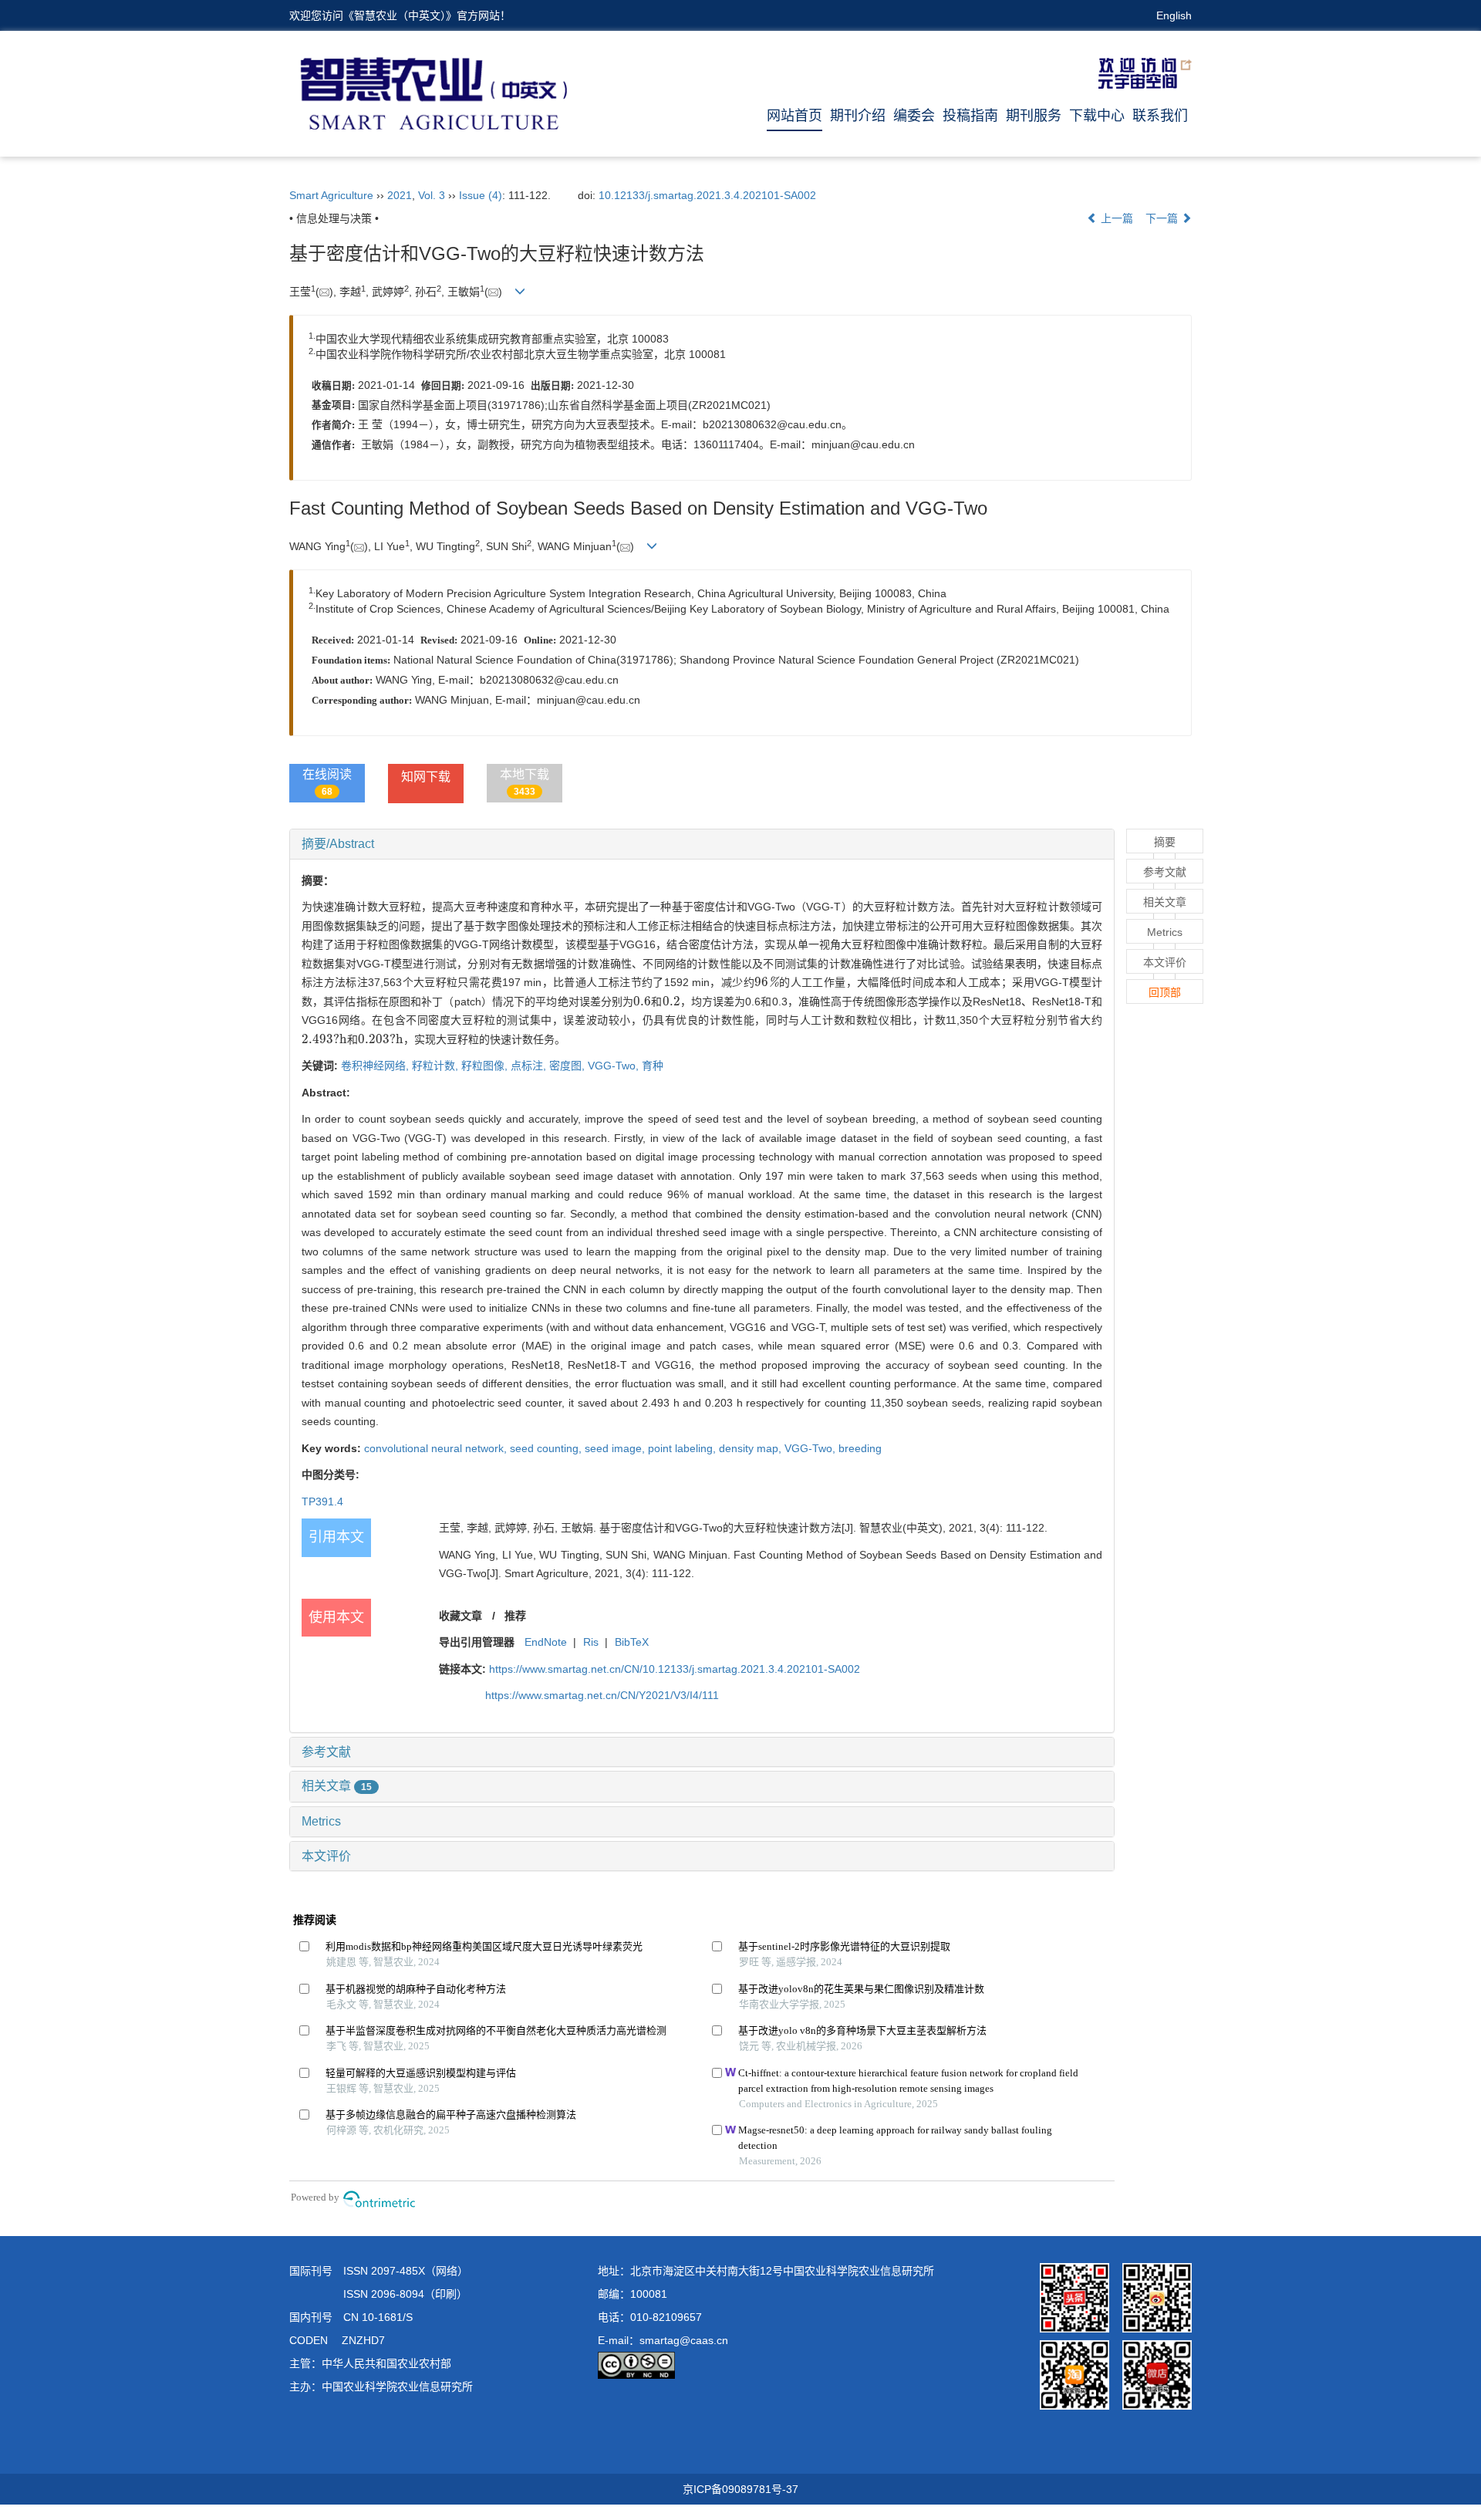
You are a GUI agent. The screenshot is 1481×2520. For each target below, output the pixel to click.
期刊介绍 (858, 116)
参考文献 (326, 1752)
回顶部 (1165, 992)
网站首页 (794, 116)
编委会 (914, 116)
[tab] (702, 844)
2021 (400, 195)
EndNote (546, 1642)
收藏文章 (460, 1616)
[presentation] (767, 982)
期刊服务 (1034, 116)
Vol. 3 (432, 195)
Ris (591, 1642)
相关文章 (337, 1786)
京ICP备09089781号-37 (740, 2489)
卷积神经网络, (376, 1066)
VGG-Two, (615, 1066)
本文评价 (326, 1856)
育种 (653, 1066)
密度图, (568, 1066)
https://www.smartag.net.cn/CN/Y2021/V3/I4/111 (602, 1695)
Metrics (321, 1821)
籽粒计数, (437, 1066)
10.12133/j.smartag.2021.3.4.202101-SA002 (707, 195)
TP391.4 (322, 1502)
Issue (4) (481, 195)
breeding (860, 1448)
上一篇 (1115, 218)
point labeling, (683, 1448)
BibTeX (632, 1642)
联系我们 (1160, 116)
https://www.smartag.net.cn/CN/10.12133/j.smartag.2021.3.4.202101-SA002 (675, 1669)
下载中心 (1097, 116)
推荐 (515, 1616)
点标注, (530, 1066)
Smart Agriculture (331, 195)
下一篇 (1163, 218)
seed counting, (547, 1448)
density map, (752, 1448)
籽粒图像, (486, 1066)
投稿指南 (970, 116)
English (1174, 15)
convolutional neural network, (437, 1448)
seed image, (616, 1448)
